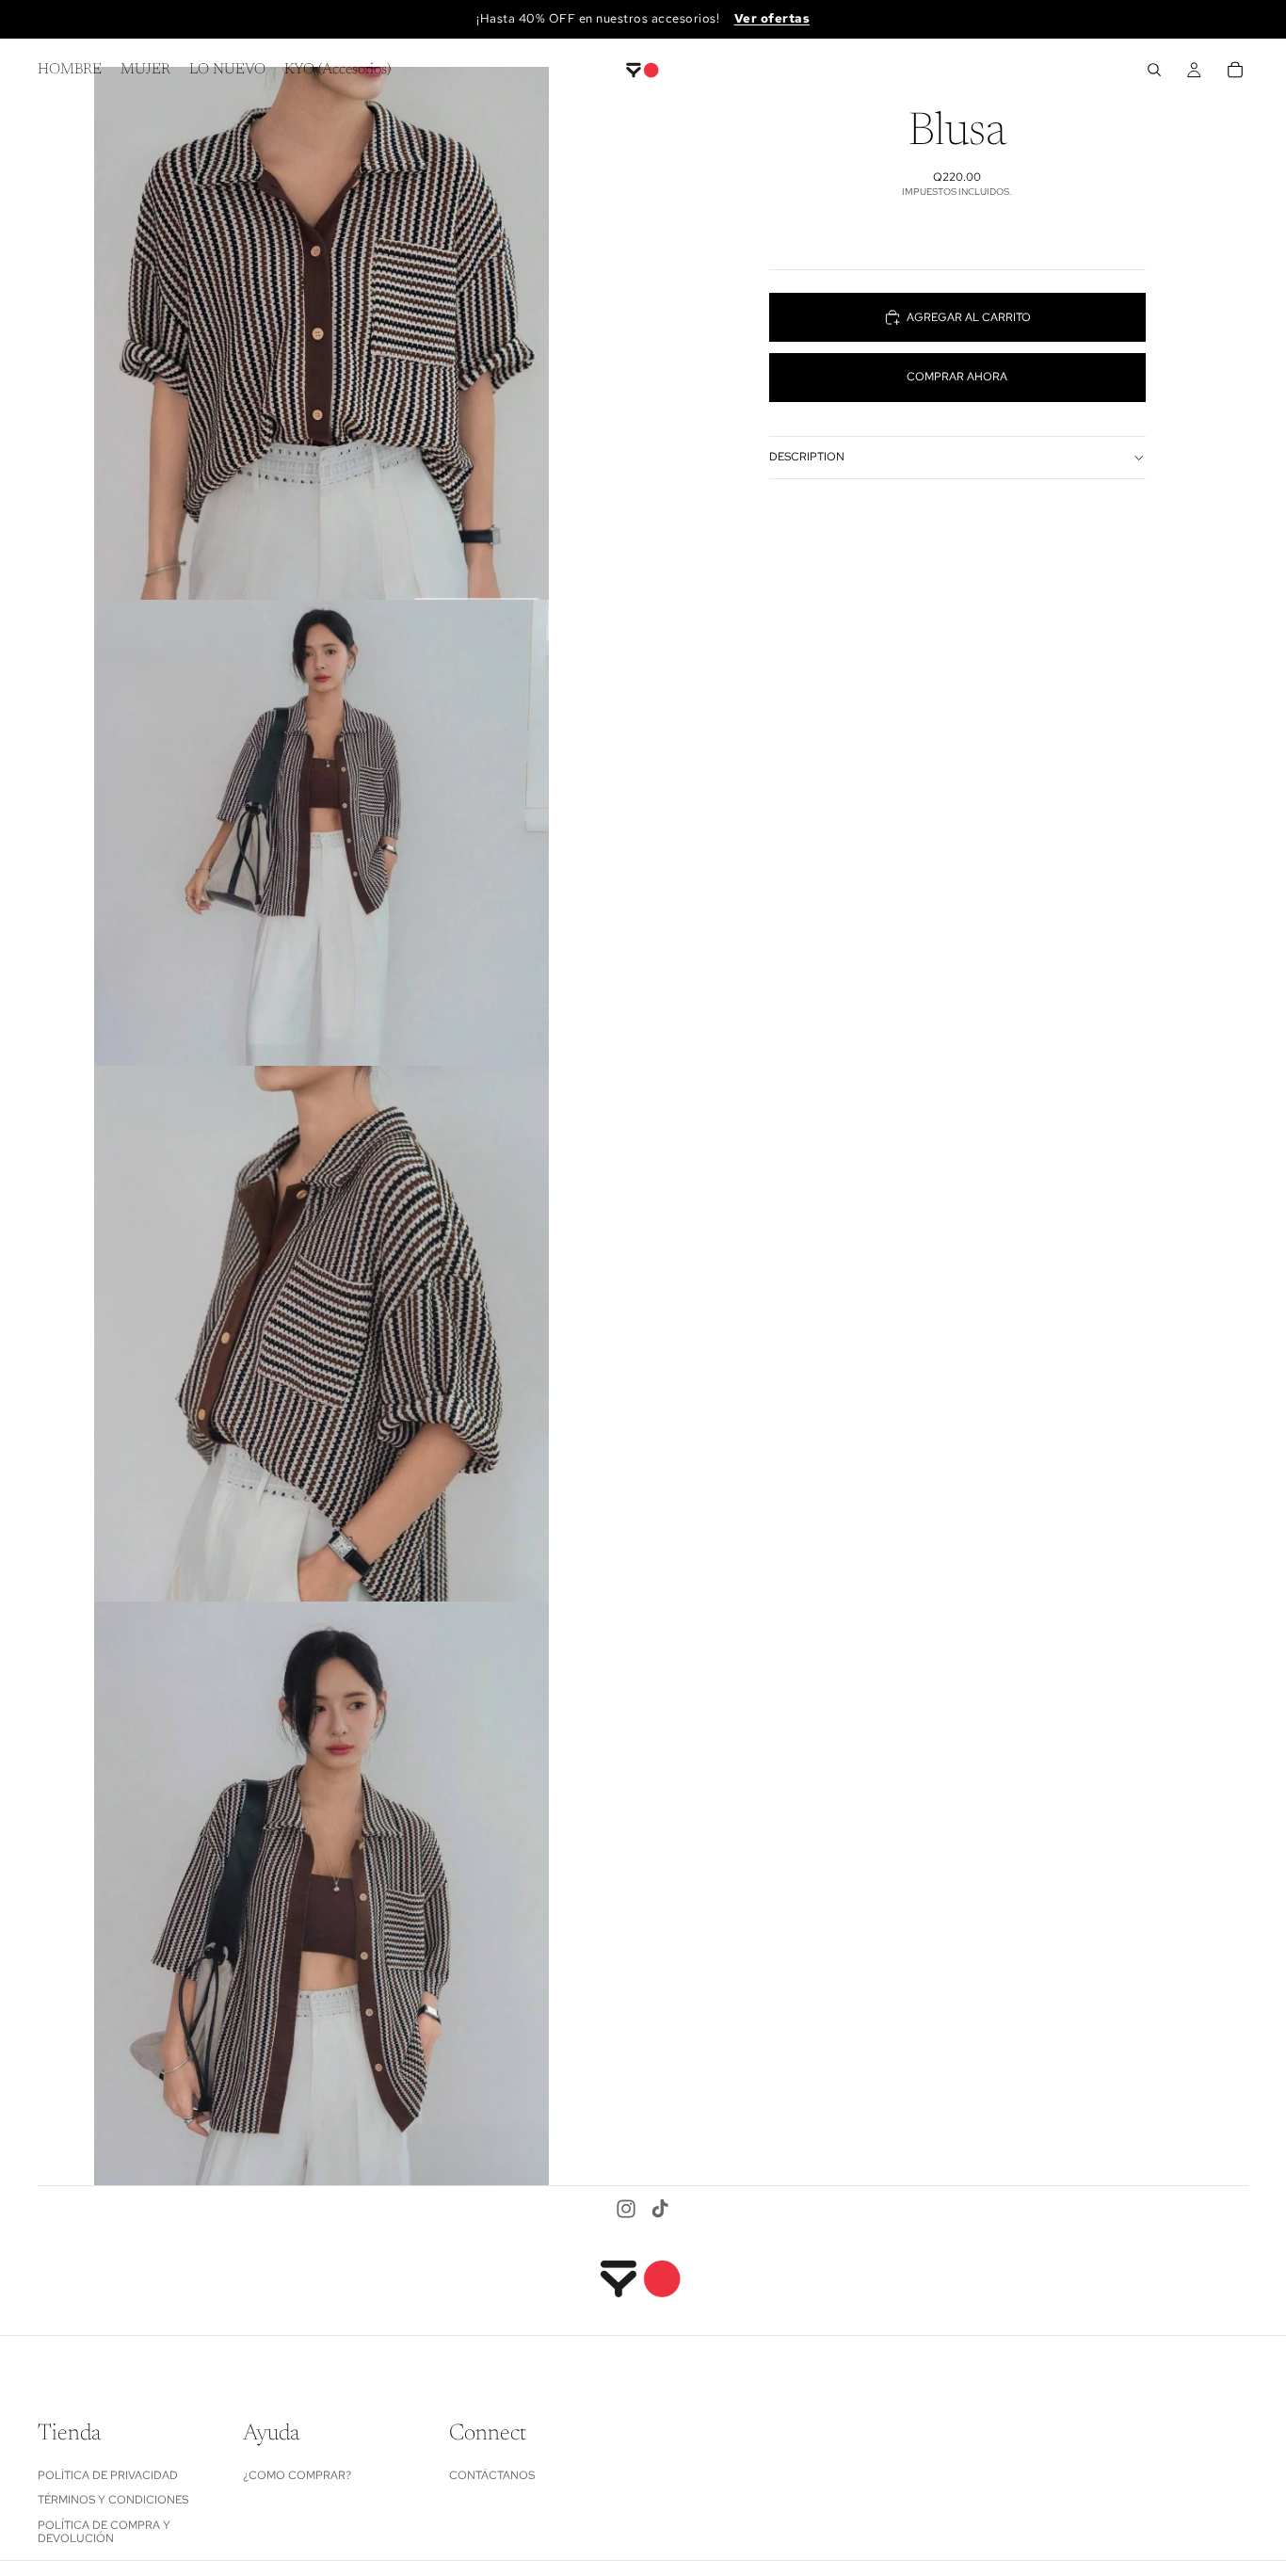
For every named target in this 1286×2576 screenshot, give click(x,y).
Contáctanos (492, 2474)
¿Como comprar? (297, 2474)
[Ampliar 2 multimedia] (321, 833)
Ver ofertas (772, 18)
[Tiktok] (660, 2209)
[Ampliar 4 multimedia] (321, 1893)
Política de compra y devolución (104, 2531)
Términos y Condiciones (113, 2500)
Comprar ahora (957, 377)
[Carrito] (1235, 70)
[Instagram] (626, 2209)
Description (807, 457)
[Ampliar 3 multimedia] (321, 1334)
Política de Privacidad (108, 2474)
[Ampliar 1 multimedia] (321, 333)
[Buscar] (1154, 70)
